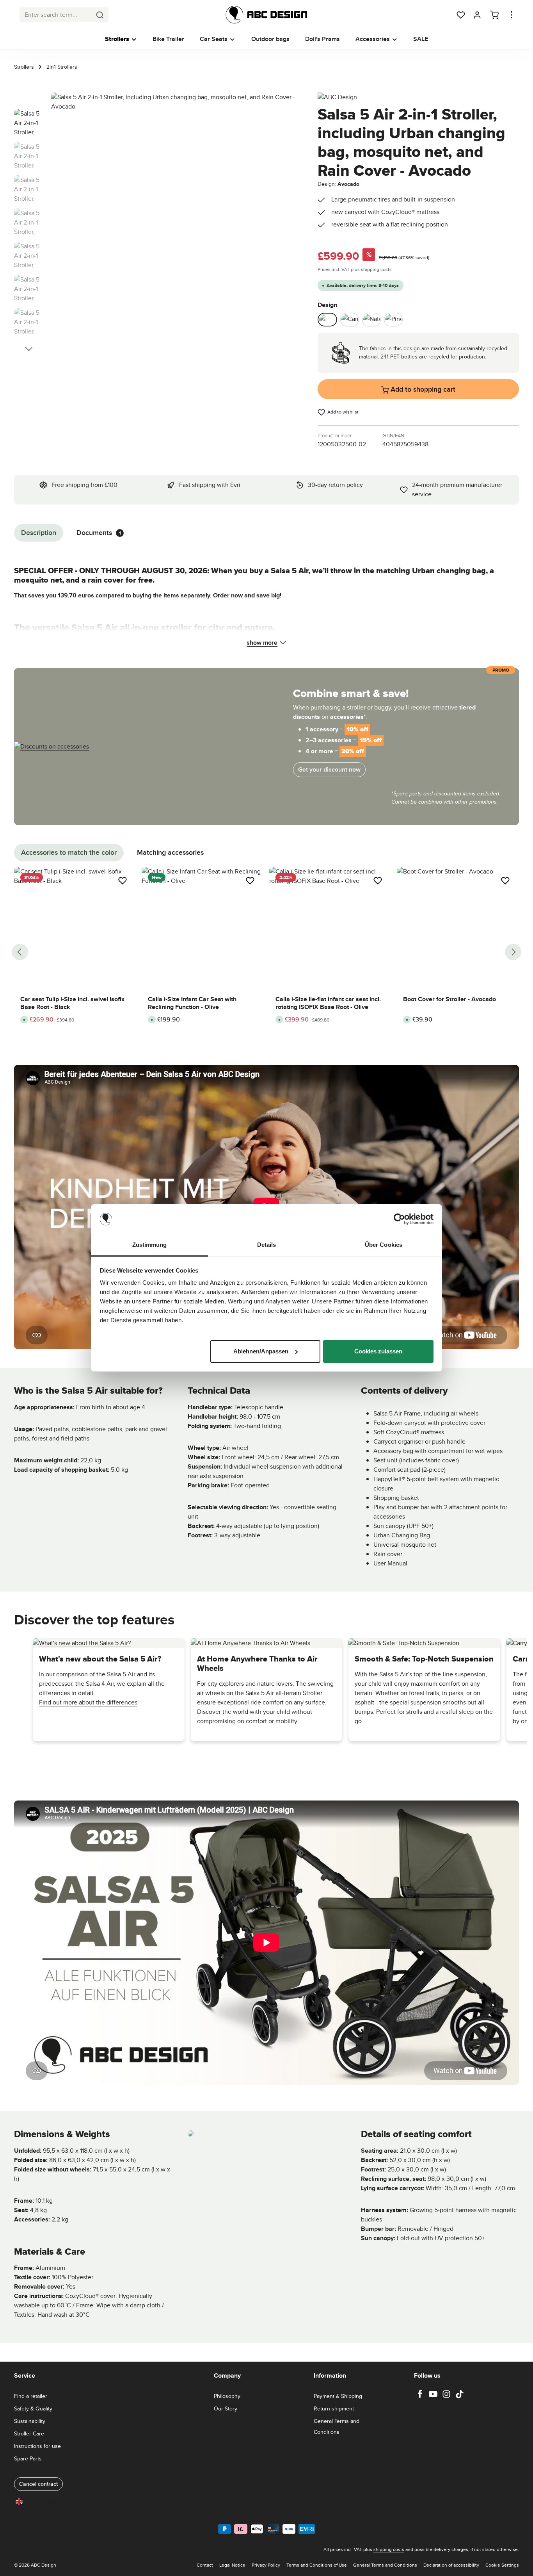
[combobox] (56, 15)
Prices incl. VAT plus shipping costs (355, 269)
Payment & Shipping (338, 2396)
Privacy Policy (266, 2565)
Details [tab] (267, 1245)
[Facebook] (421, 2396)
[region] (158, 218)
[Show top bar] (512, 15)
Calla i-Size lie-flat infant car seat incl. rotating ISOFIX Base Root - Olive (328, 1003)
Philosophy (227, 2396)
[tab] (39, 533)
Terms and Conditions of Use (317, 2565)
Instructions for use (37, 2446)
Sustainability (30, 2421)
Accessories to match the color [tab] (69, 852)
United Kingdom (45, 2501)
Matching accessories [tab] (170, 852)
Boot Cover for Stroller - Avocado (449, 999)
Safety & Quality (33, 2408)
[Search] (100, 15)
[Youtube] (434, 2396)
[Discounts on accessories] (52, 746)
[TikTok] (460, 2396)
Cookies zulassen (378, 1351)
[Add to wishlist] (123, 881)
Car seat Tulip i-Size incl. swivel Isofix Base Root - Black (72, 1003)
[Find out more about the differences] (82, 1643)
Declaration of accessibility (451, 2565)
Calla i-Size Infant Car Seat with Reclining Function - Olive (192, 1003)
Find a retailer (31, 2396)
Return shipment (334, 2408)
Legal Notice (232, 2565)
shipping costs (389, 2549)
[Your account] (477, 15)
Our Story (226, 2408)
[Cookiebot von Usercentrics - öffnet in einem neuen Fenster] (399, 1219)
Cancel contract (38, 2484)
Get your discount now (329, 769)
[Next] (29, 349)
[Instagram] (447, 2396)
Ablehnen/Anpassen (261, 1351)
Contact (205, 2565)
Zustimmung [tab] (150, 1245)
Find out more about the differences (88, 1702)
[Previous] (20, 952)
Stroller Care (29, 2433)
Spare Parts (28, 2458)
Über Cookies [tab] (384, 1245)
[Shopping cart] (494, 15)
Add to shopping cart (422, 389)
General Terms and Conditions (337, 2426)
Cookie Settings (502, 2565)
